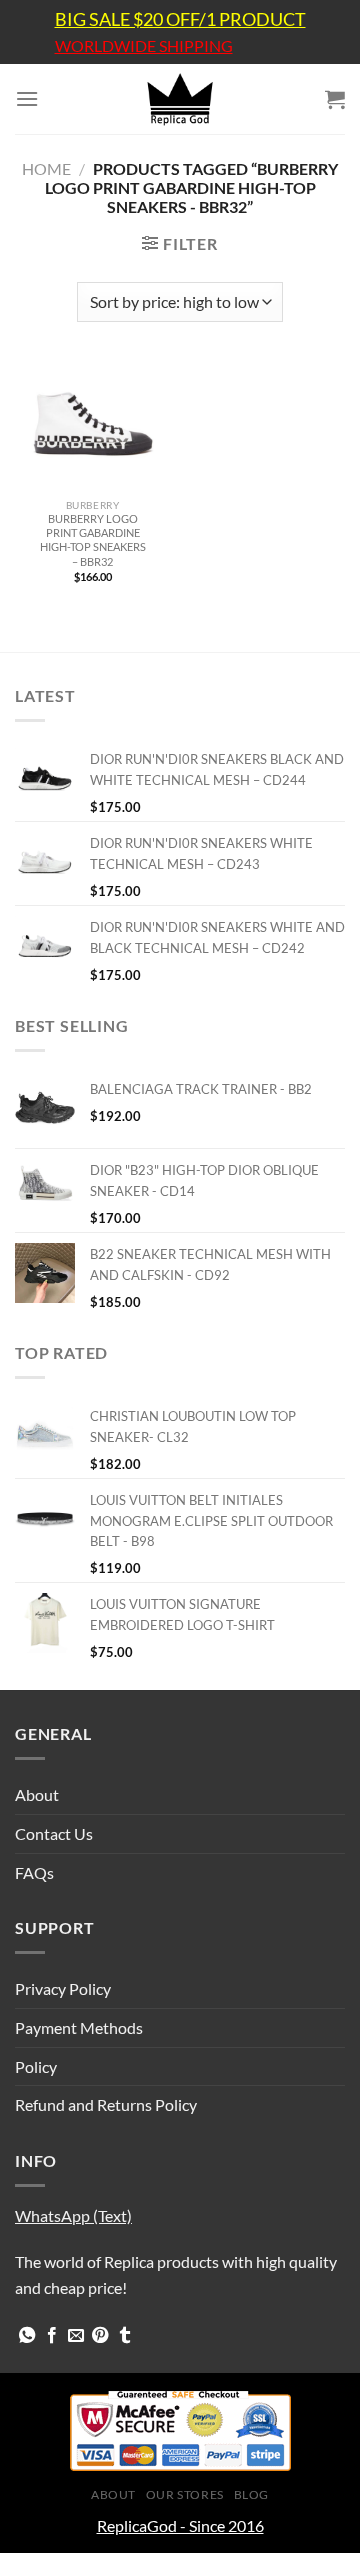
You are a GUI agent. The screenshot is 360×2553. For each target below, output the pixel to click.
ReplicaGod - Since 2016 (180, 2525)
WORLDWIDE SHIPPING (144, 46)
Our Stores (185, 2494)
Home (46, 168)
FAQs (34, 1872)
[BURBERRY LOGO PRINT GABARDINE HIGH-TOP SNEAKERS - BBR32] (92, 425)
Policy (36, 2066)
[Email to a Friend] (76, 2336)
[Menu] (27, 98)
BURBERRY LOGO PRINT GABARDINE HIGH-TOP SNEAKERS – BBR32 (93, 539)
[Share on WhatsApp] (27, 2336)
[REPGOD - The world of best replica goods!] (180, 99)
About (37, 1794)
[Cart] (335, 99)
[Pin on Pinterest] (100, 2336)
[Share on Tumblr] (125, 2336)
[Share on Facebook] (52, 2336)
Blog (251, 2494)
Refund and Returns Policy (106, 2104)
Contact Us (54, 1833)
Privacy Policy (63, 1988)
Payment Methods (79, 2027)
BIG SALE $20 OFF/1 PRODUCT (180, 19)
